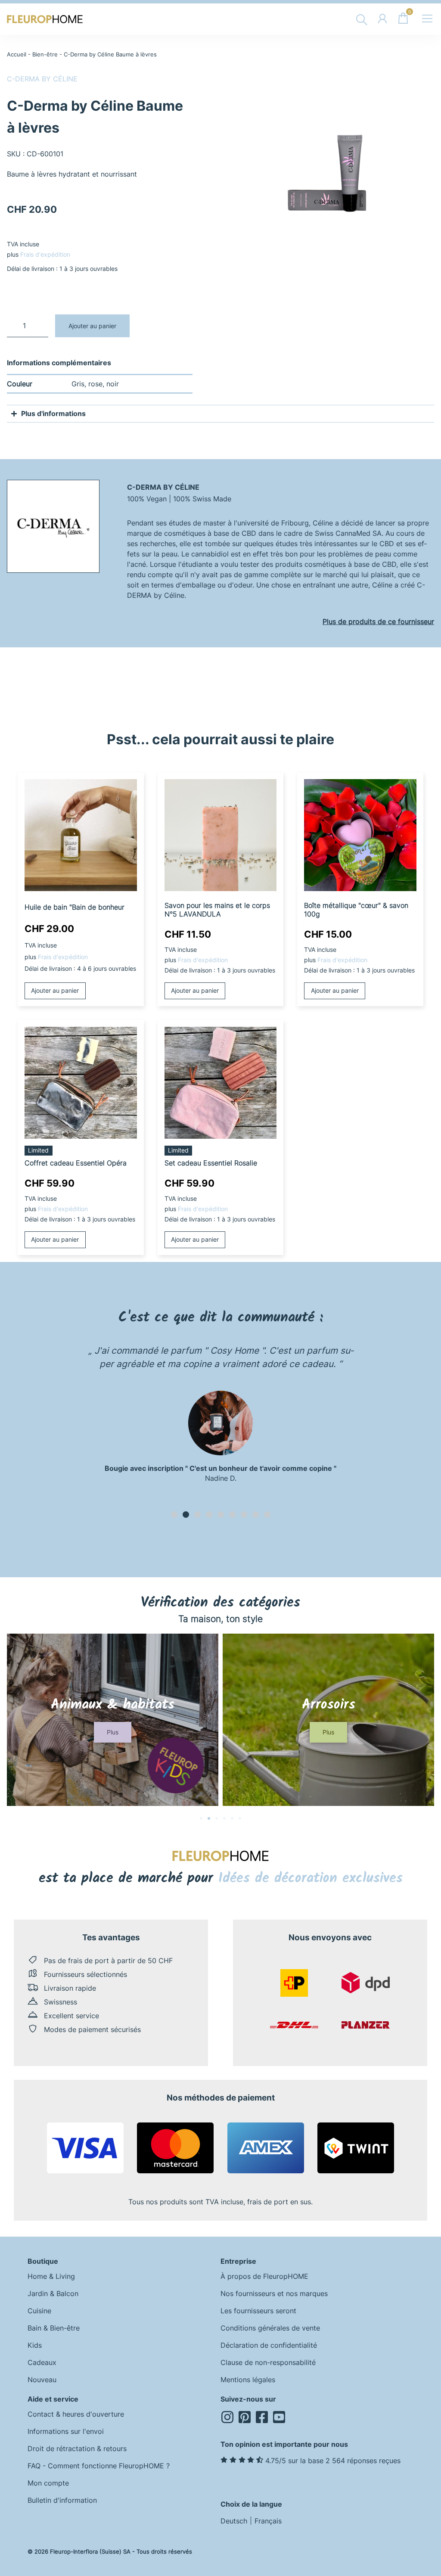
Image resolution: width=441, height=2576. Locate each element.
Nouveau (42, 2380)
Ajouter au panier (92, 326)
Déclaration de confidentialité (269, 2345)
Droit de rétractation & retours (77, 2449)
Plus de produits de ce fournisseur (378, 621)
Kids (35, 2345)
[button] (174, 1515)
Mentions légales (248, 2380)
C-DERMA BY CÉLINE (42, 79)
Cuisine (39, 2311)
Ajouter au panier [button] (55, 990)
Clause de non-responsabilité (268, 2362)
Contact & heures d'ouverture (76, 2414)
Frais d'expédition (45, 254)
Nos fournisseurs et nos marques (274, 2293)
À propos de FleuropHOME (264, 2276)
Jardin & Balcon (53, 2293)
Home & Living (51, 2276)
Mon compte (48, 2483)
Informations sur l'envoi (66, 2431)
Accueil (17, 54)
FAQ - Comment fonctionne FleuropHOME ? (99, 2466)
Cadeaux (42, 2362)
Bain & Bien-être (54, 2328)
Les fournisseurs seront (258, 2311)
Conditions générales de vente (270, 2328)
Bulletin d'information (62, 2500)
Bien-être (45, 54)
